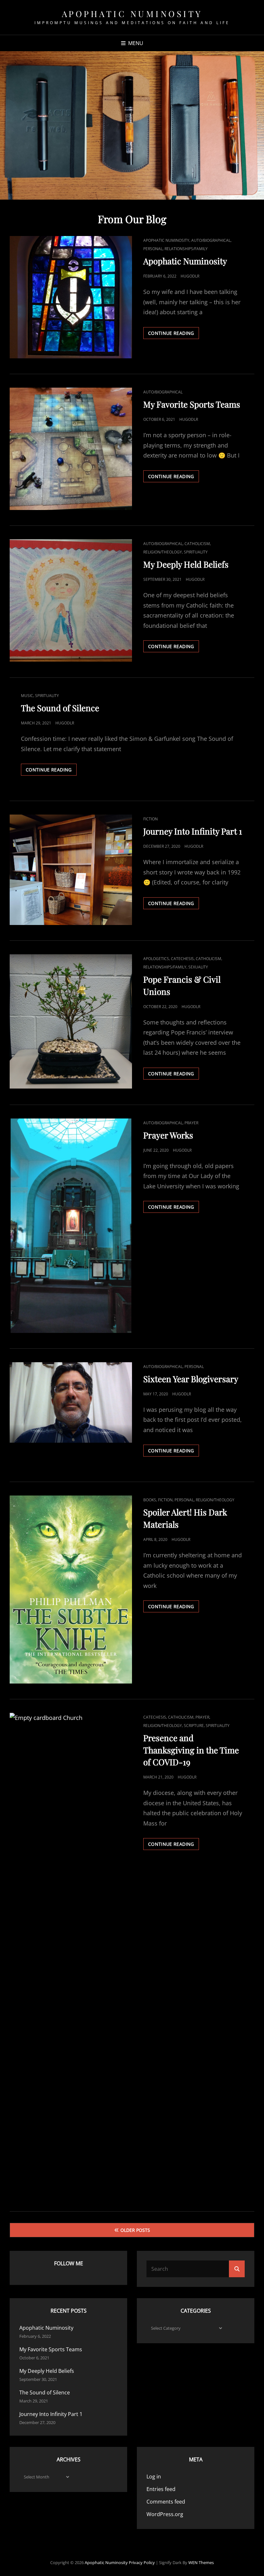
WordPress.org (165, 2514)
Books (150, 1500)
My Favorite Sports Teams (192, 404)
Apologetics (156, 959)
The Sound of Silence (60, 708)
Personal (153, 249)
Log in (154, 2477)
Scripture (194, 1726)
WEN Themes (201, 2562)
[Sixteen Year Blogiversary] (71, 1402)
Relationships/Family (186, 249)
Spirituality (196, 552)
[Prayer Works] (71, 1226)
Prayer (191, 1123)
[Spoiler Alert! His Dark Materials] (71, 1589)
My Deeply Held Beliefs (186, 564)
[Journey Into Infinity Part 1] (71, 870)
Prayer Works (168, 1135)
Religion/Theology (163, 552)
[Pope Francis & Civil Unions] (71, 1021)
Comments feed (166, 2502)
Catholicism (197, 544)
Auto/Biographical (211, 240)
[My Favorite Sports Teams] (71, 449)
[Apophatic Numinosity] (71, 297)
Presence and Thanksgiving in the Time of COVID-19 (191, 1750)
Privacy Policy (142, 2562)
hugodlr (190, 276)
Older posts (135, 2230)
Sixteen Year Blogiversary (191, 1379)
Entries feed (161, 2489)
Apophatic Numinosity (132, 14)
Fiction (151, 819)
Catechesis (182, 959)
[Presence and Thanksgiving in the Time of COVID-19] (71, 1954)
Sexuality (198, 967)
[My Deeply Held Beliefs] (71, 600)
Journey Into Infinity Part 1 (193, 831)
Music (27, 696)
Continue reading (174, 334)
